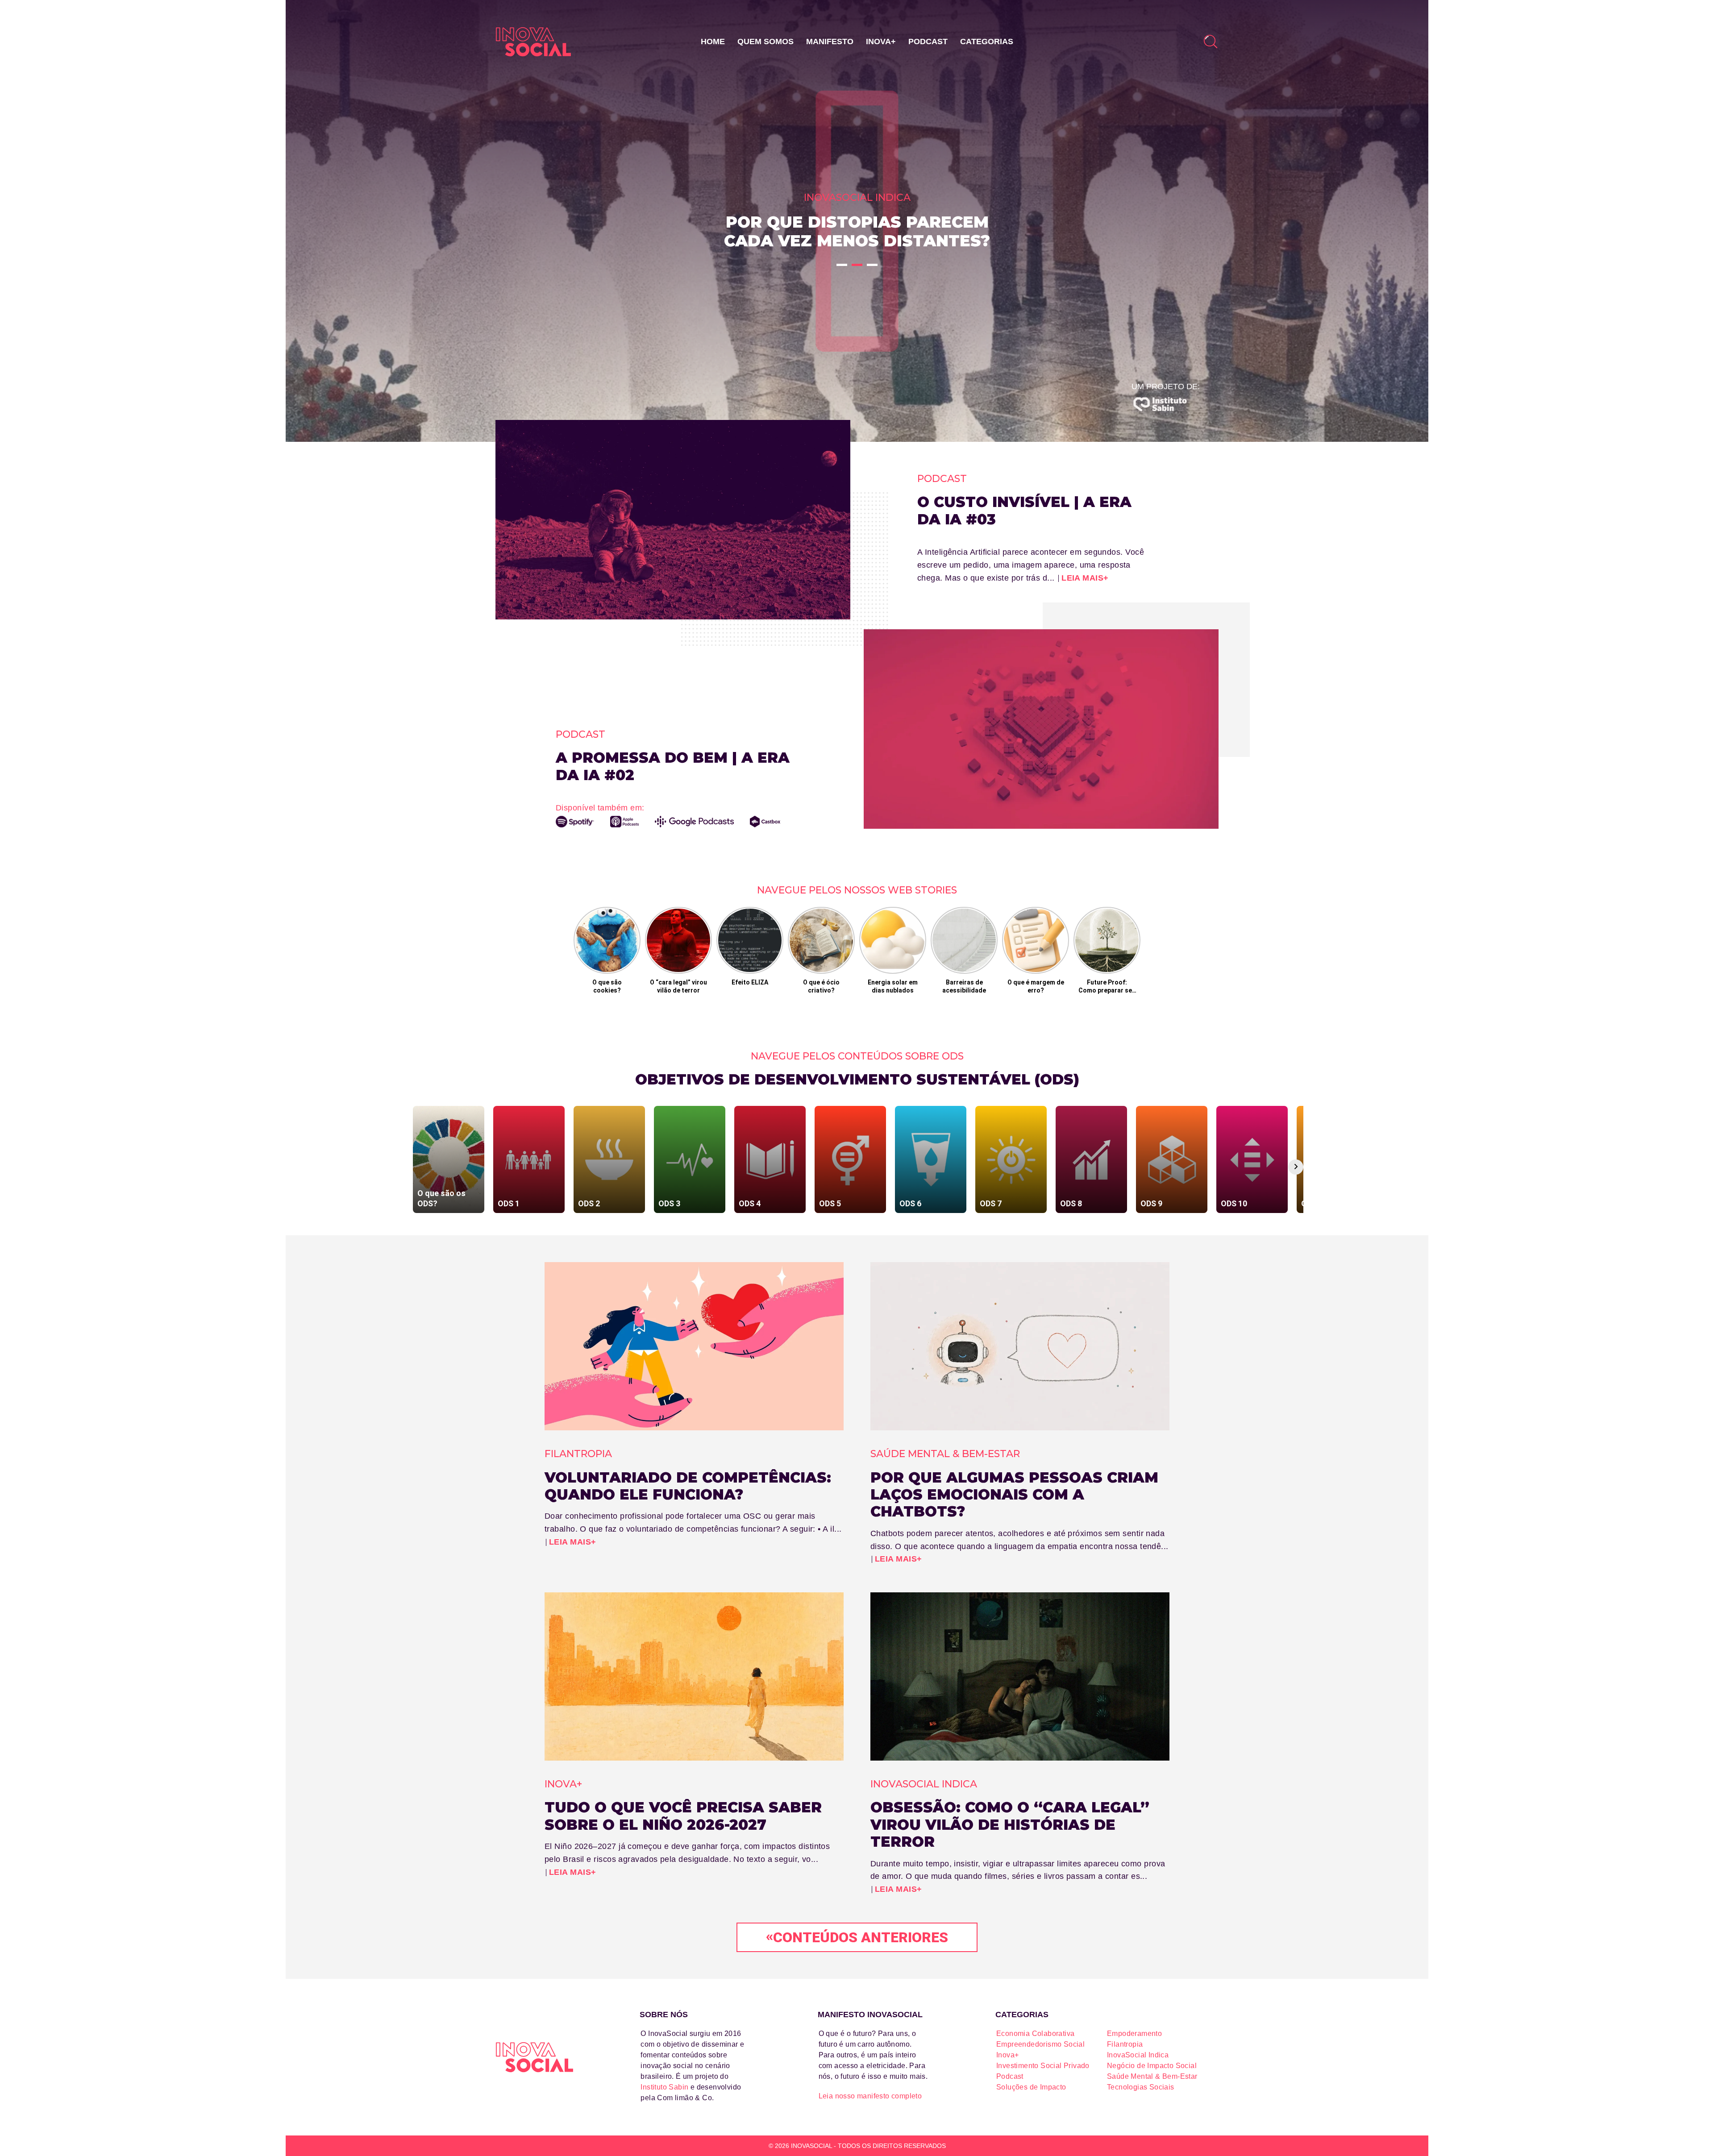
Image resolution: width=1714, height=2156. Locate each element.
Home (713, 42)
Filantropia (1125, 2044)
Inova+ (881, 42)
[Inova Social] (533, 42)
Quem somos (765, 42)
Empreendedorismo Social (1040, 2044)
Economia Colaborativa (1035, 2033)
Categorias (987, 42)
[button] (842, 265)
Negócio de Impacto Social (1152, 2066)
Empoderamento (1134, 2033)
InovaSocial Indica (1138, 2055)
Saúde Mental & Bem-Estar (1152, 2076)
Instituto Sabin (664, 2087)
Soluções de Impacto (1031, 2087)
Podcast (928, 42)
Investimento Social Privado (1043, 2066)
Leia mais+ (1085, 578)
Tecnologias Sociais (1141, 2087)
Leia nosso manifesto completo (870, 2096)
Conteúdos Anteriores (857, 1937)
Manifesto (830, 42)
